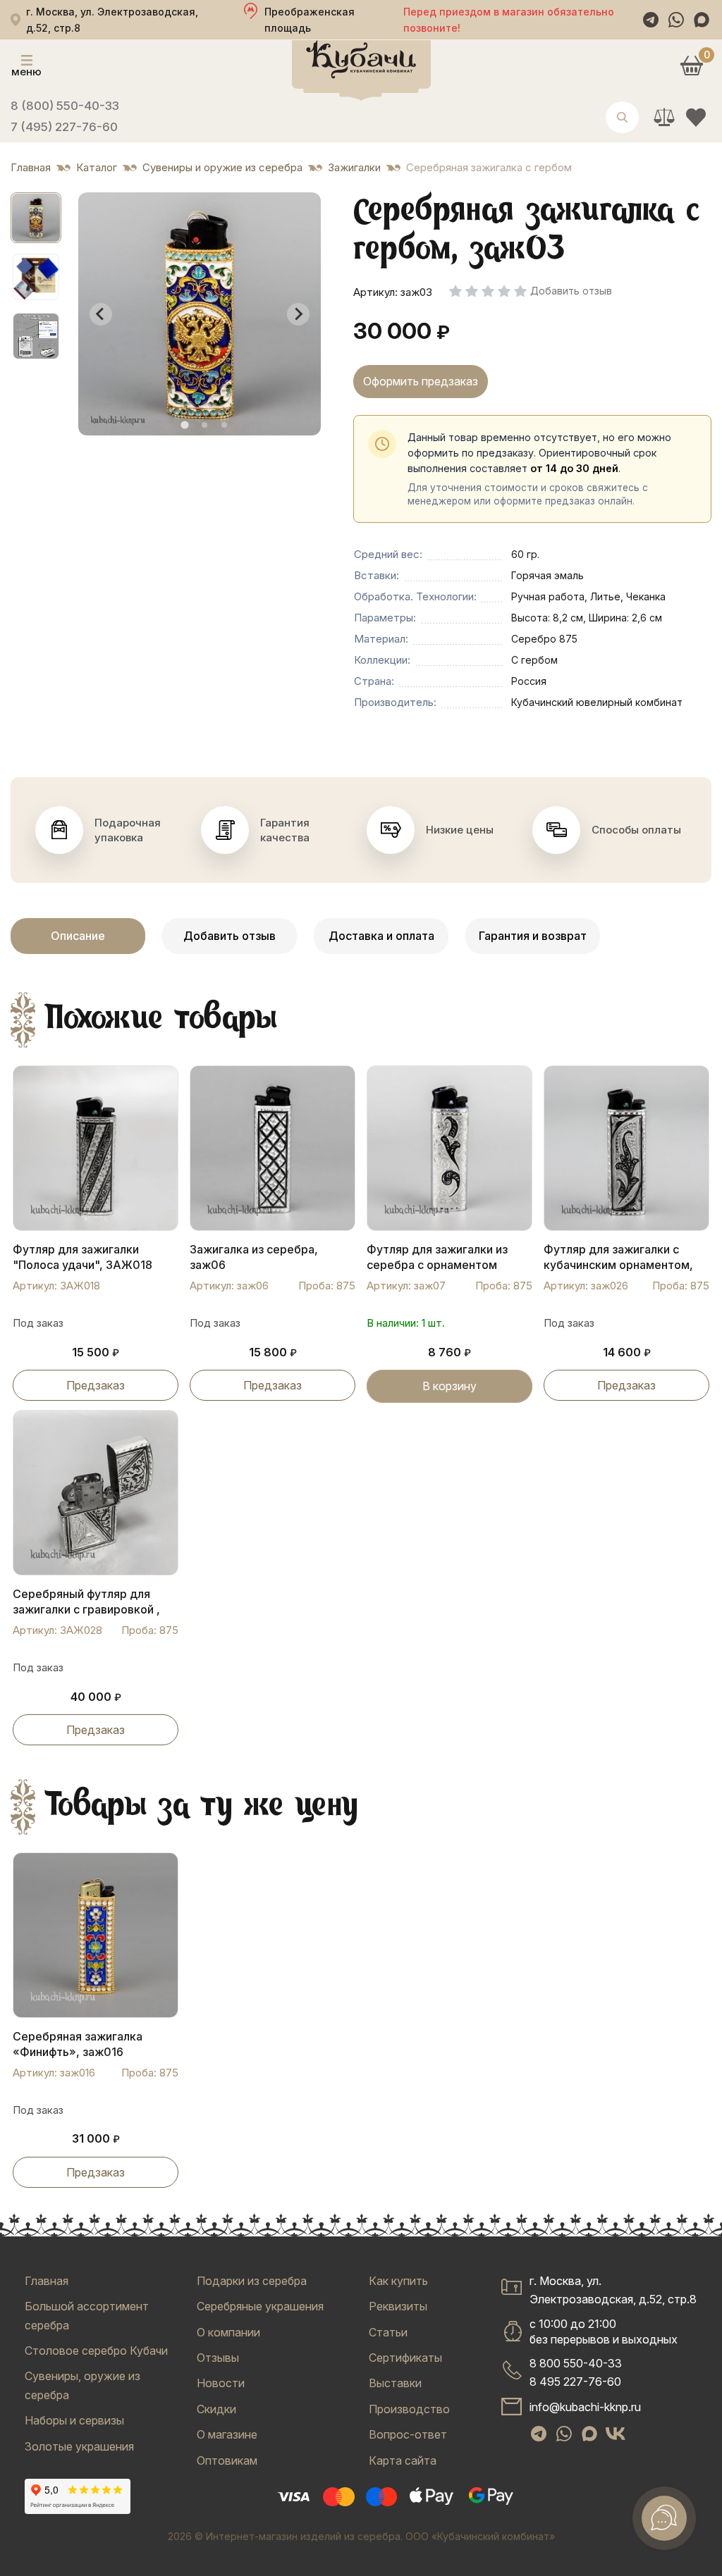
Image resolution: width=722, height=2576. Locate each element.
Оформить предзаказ (421, 381)
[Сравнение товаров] (664, 117)
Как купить (398, 2281)
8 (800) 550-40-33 (65, 106)
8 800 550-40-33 (576, 2363)
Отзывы (218, 2358)
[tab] (184, 425)
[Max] (702, 20)
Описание (78, 936)
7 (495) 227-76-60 (64, 127)
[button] (36, 218)
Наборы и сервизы (74, 2420)
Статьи (388, 2332)
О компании (228, 2332)
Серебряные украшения (260, 2306)
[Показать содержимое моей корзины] (691, 65)
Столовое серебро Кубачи (96, 2351)
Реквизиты (398, 2306)
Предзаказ (96, 1385)
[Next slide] (298, 314)
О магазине (227, 2434)
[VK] (616, 2434)
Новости (221, 2383)
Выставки (395, 2383)
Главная (47, 2281)
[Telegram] (651, 20)
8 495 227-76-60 (575, 2382)
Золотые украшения (79, 2446)
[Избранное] (696, 117)
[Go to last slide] (101, 314)
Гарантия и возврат (533, 936)
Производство (409, 2409)
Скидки (216, 2409)
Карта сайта (403, 2460)
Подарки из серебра (252, 2281)
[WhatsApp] (676, 20)
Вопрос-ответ (408, 2434)
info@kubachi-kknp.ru (585, 2407)
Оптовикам (227, 2460)
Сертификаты (405, 2358)
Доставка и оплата (381, 936)
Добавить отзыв (230, 936)
